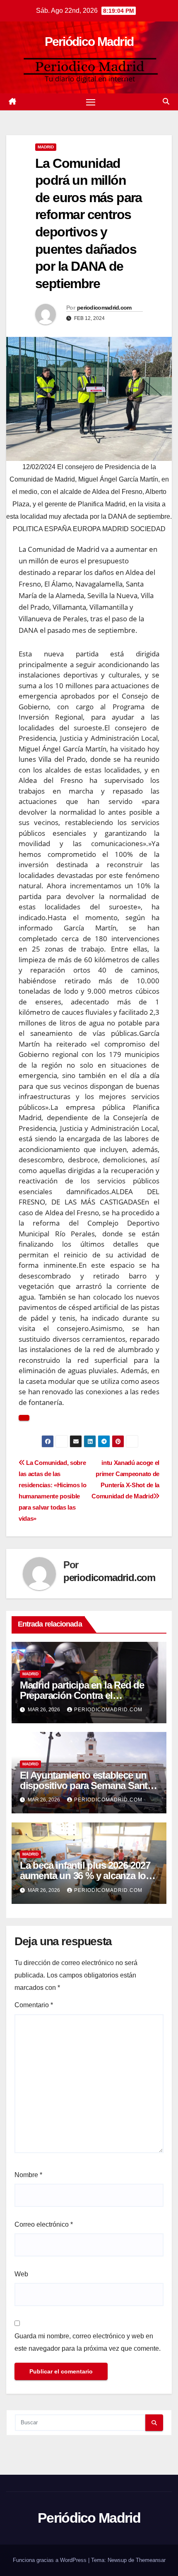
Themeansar (151, 2560)
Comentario (34, 2005)
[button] (166, 101)
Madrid (46, 147)
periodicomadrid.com (104, 308)
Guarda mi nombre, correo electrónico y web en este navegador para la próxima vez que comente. (88, 2342)
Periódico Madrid (89, 42)
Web (21, 2274)
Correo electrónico (44, 2224)
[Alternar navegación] (91, 102)
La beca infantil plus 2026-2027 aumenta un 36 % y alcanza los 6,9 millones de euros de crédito (88, 1876)
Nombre (28, 2175)
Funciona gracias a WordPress (51, 2560)
